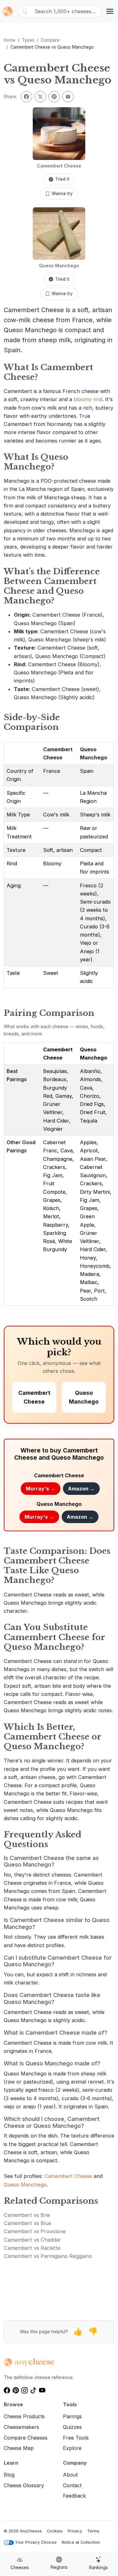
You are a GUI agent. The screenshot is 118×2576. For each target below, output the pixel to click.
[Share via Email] (68, 97)
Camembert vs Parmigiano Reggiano (48, 2256)
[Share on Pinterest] (54, 97)
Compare (50, 40)
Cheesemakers (21, 2427)
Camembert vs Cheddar (32, 2240)
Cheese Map (19, 2448)
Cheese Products (24, 2416)
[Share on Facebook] (26, 97)
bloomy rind (88, 399)
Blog (9, 2475)
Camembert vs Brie (27, 2215)
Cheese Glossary (24, 2485)
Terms (93, 2531)
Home (10, 40)
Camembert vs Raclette (32, 2248)
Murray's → (41, 1489)
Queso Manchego (25, 2185)
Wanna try (62, 194)
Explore (72, 2448)
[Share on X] (40, 97)
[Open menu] (110, 11)
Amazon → (81, 1489)
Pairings (72, 2416)
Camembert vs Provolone (35, 2231)
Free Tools (76, 2438)
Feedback (74, 2496)
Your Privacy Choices (36, 2542)
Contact (72, 2485)
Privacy (75, 2531)
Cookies (55, 2531)
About (70, 2475)
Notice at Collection (81, 2542)
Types (28, 40)
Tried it (62, 179)
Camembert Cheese (68, 2176)
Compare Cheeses (26, 2438)
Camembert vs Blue (28, 2223)
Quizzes (72, 2427)
